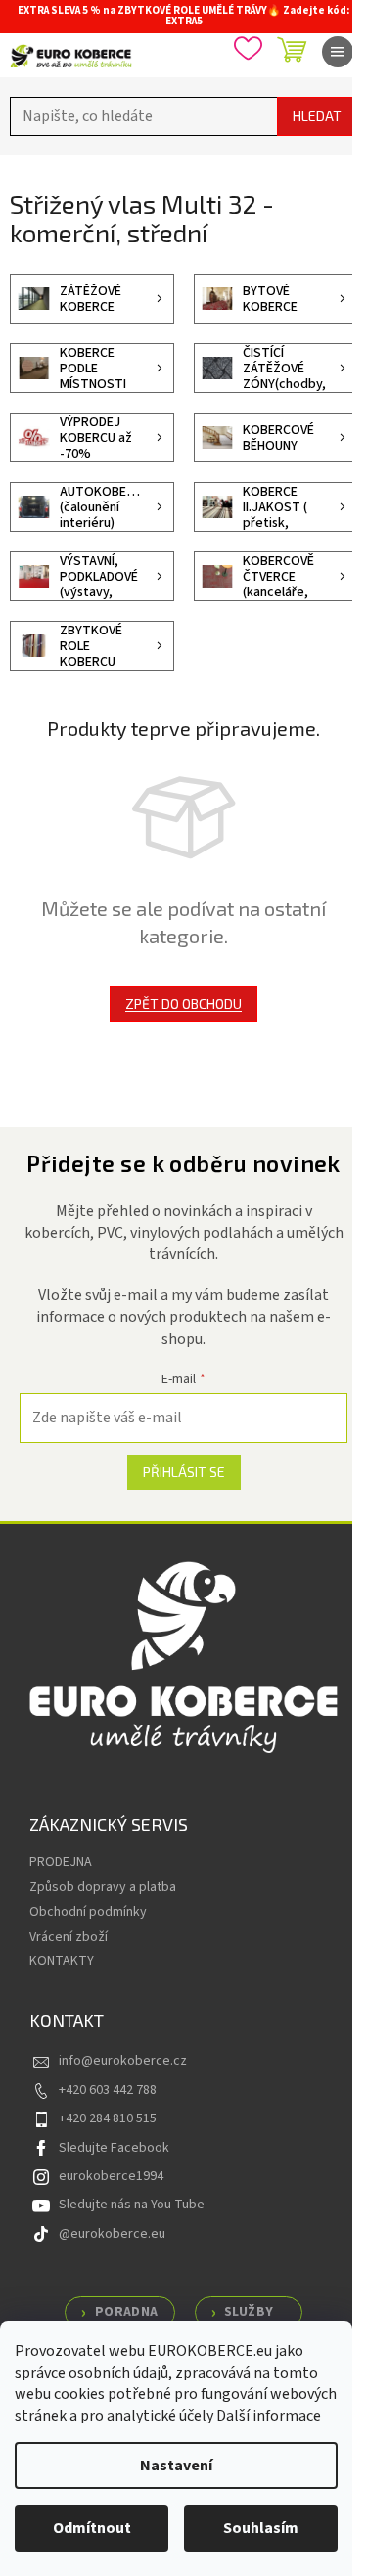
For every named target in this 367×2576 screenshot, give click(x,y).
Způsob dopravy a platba (103, 1887)
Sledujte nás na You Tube (132, 2205)
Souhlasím (261, 2528)
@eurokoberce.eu (112, 2234)
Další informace (269, 2416)
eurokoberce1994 (111, 2176)
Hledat (317, 116)
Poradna (127, 2312)
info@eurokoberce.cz (123, 2061)
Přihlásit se (184, 1472)
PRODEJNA (61, 1862)
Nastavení (176, 2466)
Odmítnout (92, 2528)
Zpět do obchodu (183, 1004)
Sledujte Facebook (114, 2148)
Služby (249, 2312)
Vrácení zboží (69, 1937)
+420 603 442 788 (108, 2090)
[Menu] (338, 52)
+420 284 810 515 (108, 2118)
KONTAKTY (62, 1961)
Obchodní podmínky (88, 1912)
